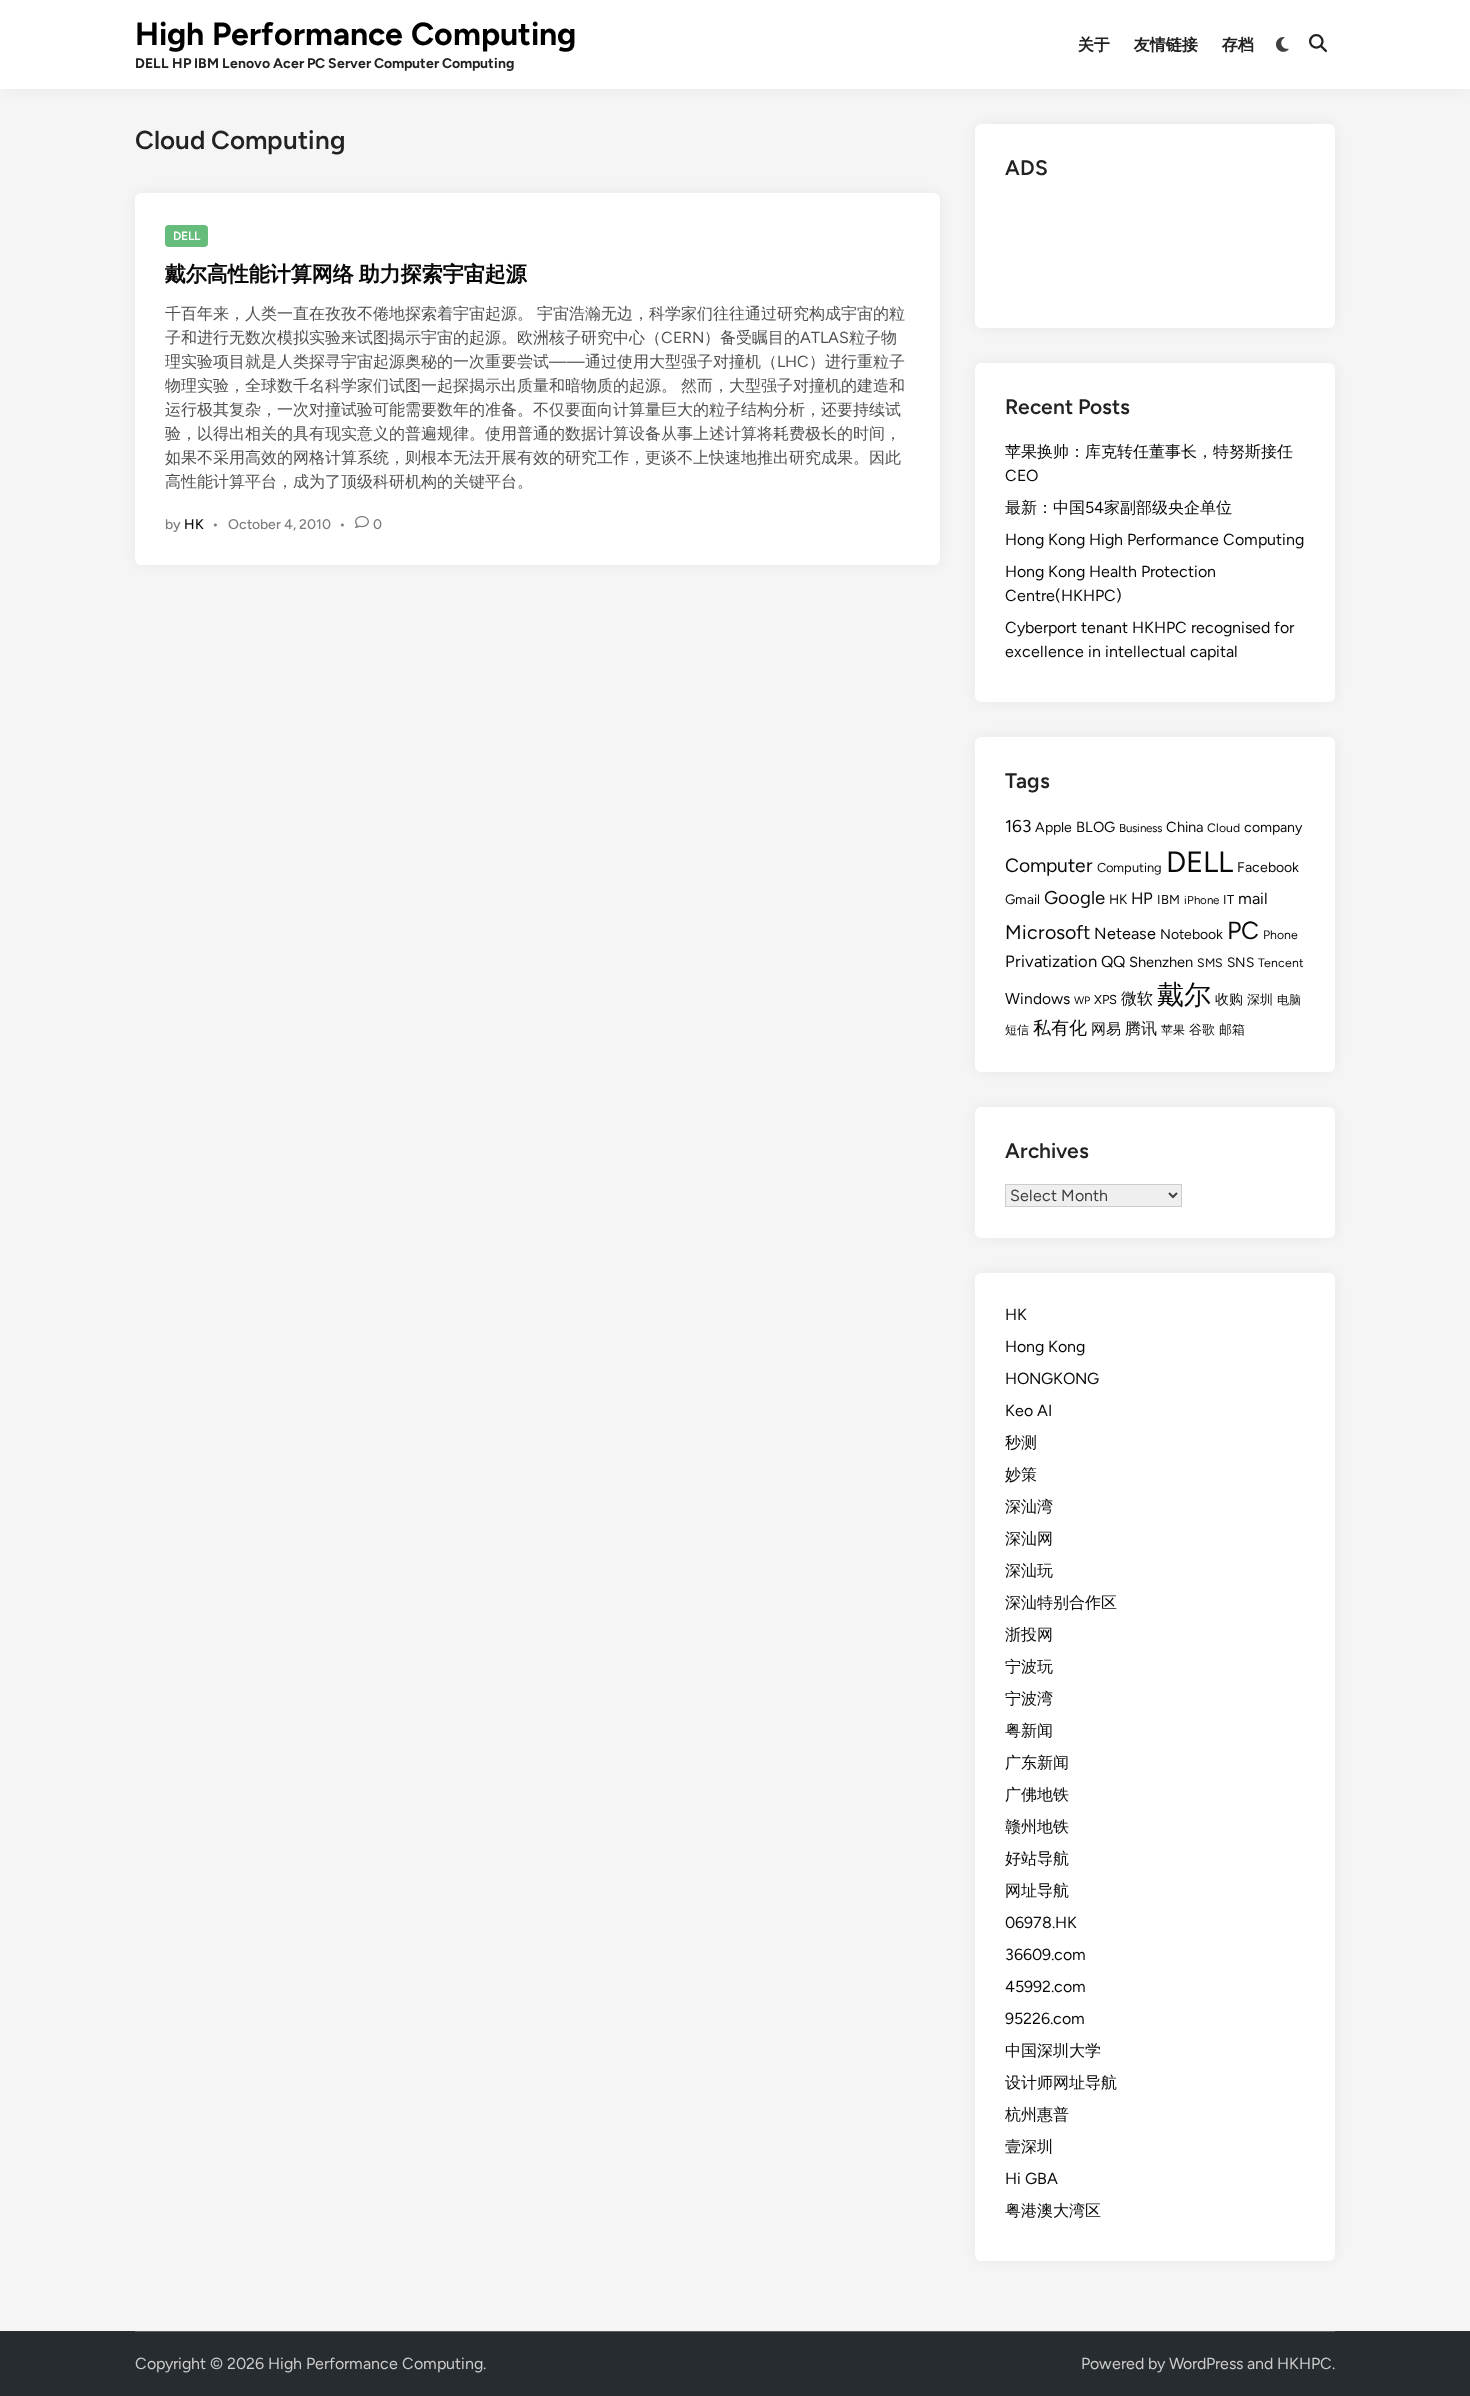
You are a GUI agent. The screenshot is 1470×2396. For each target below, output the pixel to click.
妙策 (1021, 1474)
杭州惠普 (1037, 2114)
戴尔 (1184, 994)
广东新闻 (1037, 1762)
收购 (1229, 999)
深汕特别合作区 (1061, 1602)
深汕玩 (1029, 1570)
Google (1074, 897)
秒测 (1021, 1442)
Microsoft (1047, 932)
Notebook (1191, 934)
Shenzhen (1161, 962)
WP (1082, 1000)
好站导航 (1037, 1858)
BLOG (1095, 827)
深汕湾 (1029, 1506)
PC (1243, 930)
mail (1253, 898)
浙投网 (1029, 1634)
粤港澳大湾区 (1053, 2210)
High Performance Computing (355, 34)
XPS (1105, 999)
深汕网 (1029, 1538)
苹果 (1173, 1030)
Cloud (1223, 827)
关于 (1094, 44)
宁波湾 (1029, 1698)
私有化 (1060, 1027)
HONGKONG (1052, 1378)
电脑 (1289, 999)
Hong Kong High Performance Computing (1154, 539)
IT (1228, 899)
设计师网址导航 (1061, 2082)
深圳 (1260, 999)
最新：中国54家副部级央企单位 (1118, 507)
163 (1018, 826)
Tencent (1281, 962)
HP (1142, 898)
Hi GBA (1031, 2178)
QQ (1113, 961)
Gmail (1022, 899)
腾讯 (1141, 1028)
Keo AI (1028, 1410)
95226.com (1045, 2018)
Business (1140, 828)
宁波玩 (1029, 1666)
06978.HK (1041, 1922)
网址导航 (1037, 1890)
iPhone (1201, 900)
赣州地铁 (1037, 1826)
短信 (1017, 1030)
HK (194, 524)
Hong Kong (1045, 1346)
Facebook (1268, 867)
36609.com (1045, 1954)
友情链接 (1166, 44)
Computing (1129, 867)
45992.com (1045, 1986)
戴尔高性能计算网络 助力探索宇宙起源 (346, 273)
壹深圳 (1029, 2146)
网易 (1106, 1029)
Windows (1037, 998)
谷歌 (1202, 1029)
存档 (1238, 44)
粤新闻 (1029, 1730)
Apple (1053, 827)
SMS (1210, 962)
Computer (1049, 865)
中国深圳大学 (1053, 2050)
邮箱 (1232, 1029)
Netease (1125, 933)
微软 (1137, 998)
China (1184, 827)
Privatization (1051, 961)
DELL (186, 236)
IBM (1168, 899)
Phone (1280, 934)
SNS (1240, 962)
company (1273, 827)
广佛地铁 (1037, 1794)
